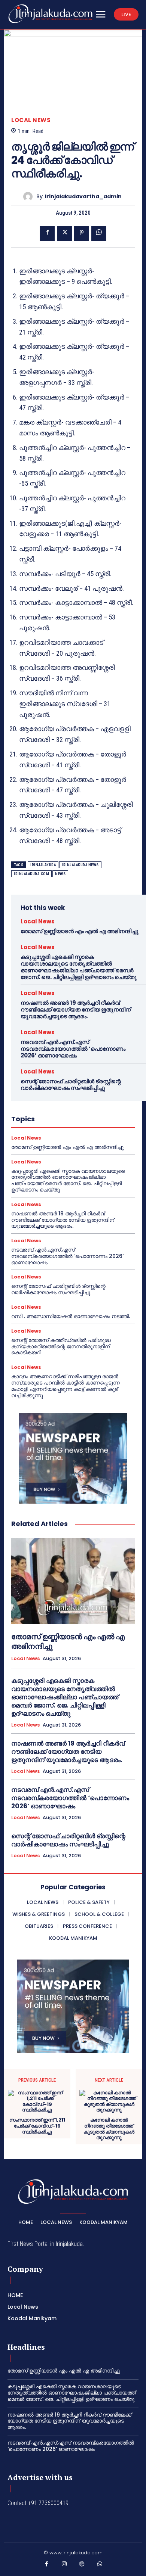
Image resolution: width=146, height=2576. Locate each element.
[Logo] (50, 14)
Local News (31, 120)
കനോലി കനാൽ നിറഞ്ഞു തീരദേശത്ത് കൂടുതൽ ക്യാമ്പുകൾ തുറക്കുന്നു (109, 2129)
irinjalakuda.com (31, 874)
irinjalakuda (43, 865)
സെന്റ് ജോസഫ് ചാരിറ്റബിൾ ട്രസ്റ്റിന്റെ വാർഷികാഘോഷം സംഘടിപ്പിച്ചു (71, 1085)
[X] (64, 234)
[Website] (82, 2566)
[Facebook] (47, 234)
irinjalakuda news (80, 865)
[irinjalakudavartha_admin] (30, 197)
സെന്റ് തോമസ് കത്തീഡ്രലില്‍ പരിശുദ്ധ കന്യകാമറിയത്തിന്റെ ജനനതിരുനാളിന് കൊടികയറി (61, 1346)
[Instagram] (64, 2566)
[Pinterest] (82, 234)
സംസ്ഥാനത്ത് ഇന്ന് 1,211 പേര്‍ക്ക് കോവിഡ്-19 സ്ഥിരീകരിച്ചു (37, 2126)
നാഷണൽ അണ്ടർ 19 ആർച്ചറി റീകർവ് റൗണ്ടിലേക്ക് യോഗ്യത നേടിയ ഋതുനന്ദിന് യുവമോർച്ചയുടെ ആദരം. (76, 1009)
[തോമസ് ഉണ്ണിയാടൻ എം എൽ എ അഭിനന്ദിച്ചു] (73, 1581)
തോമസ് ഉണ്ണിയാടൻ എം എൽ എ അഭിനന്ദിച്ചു (80, 931)
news (60, 874)
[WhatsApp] (99, 234)
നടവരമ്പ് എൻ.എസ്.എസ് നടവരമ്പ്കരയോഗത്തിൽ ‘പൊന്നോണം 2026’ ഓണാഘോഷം (73, 1049)
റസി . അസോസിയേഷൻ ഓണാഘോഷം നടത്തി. (71, 1316)
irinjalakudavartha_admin (83, 197)
